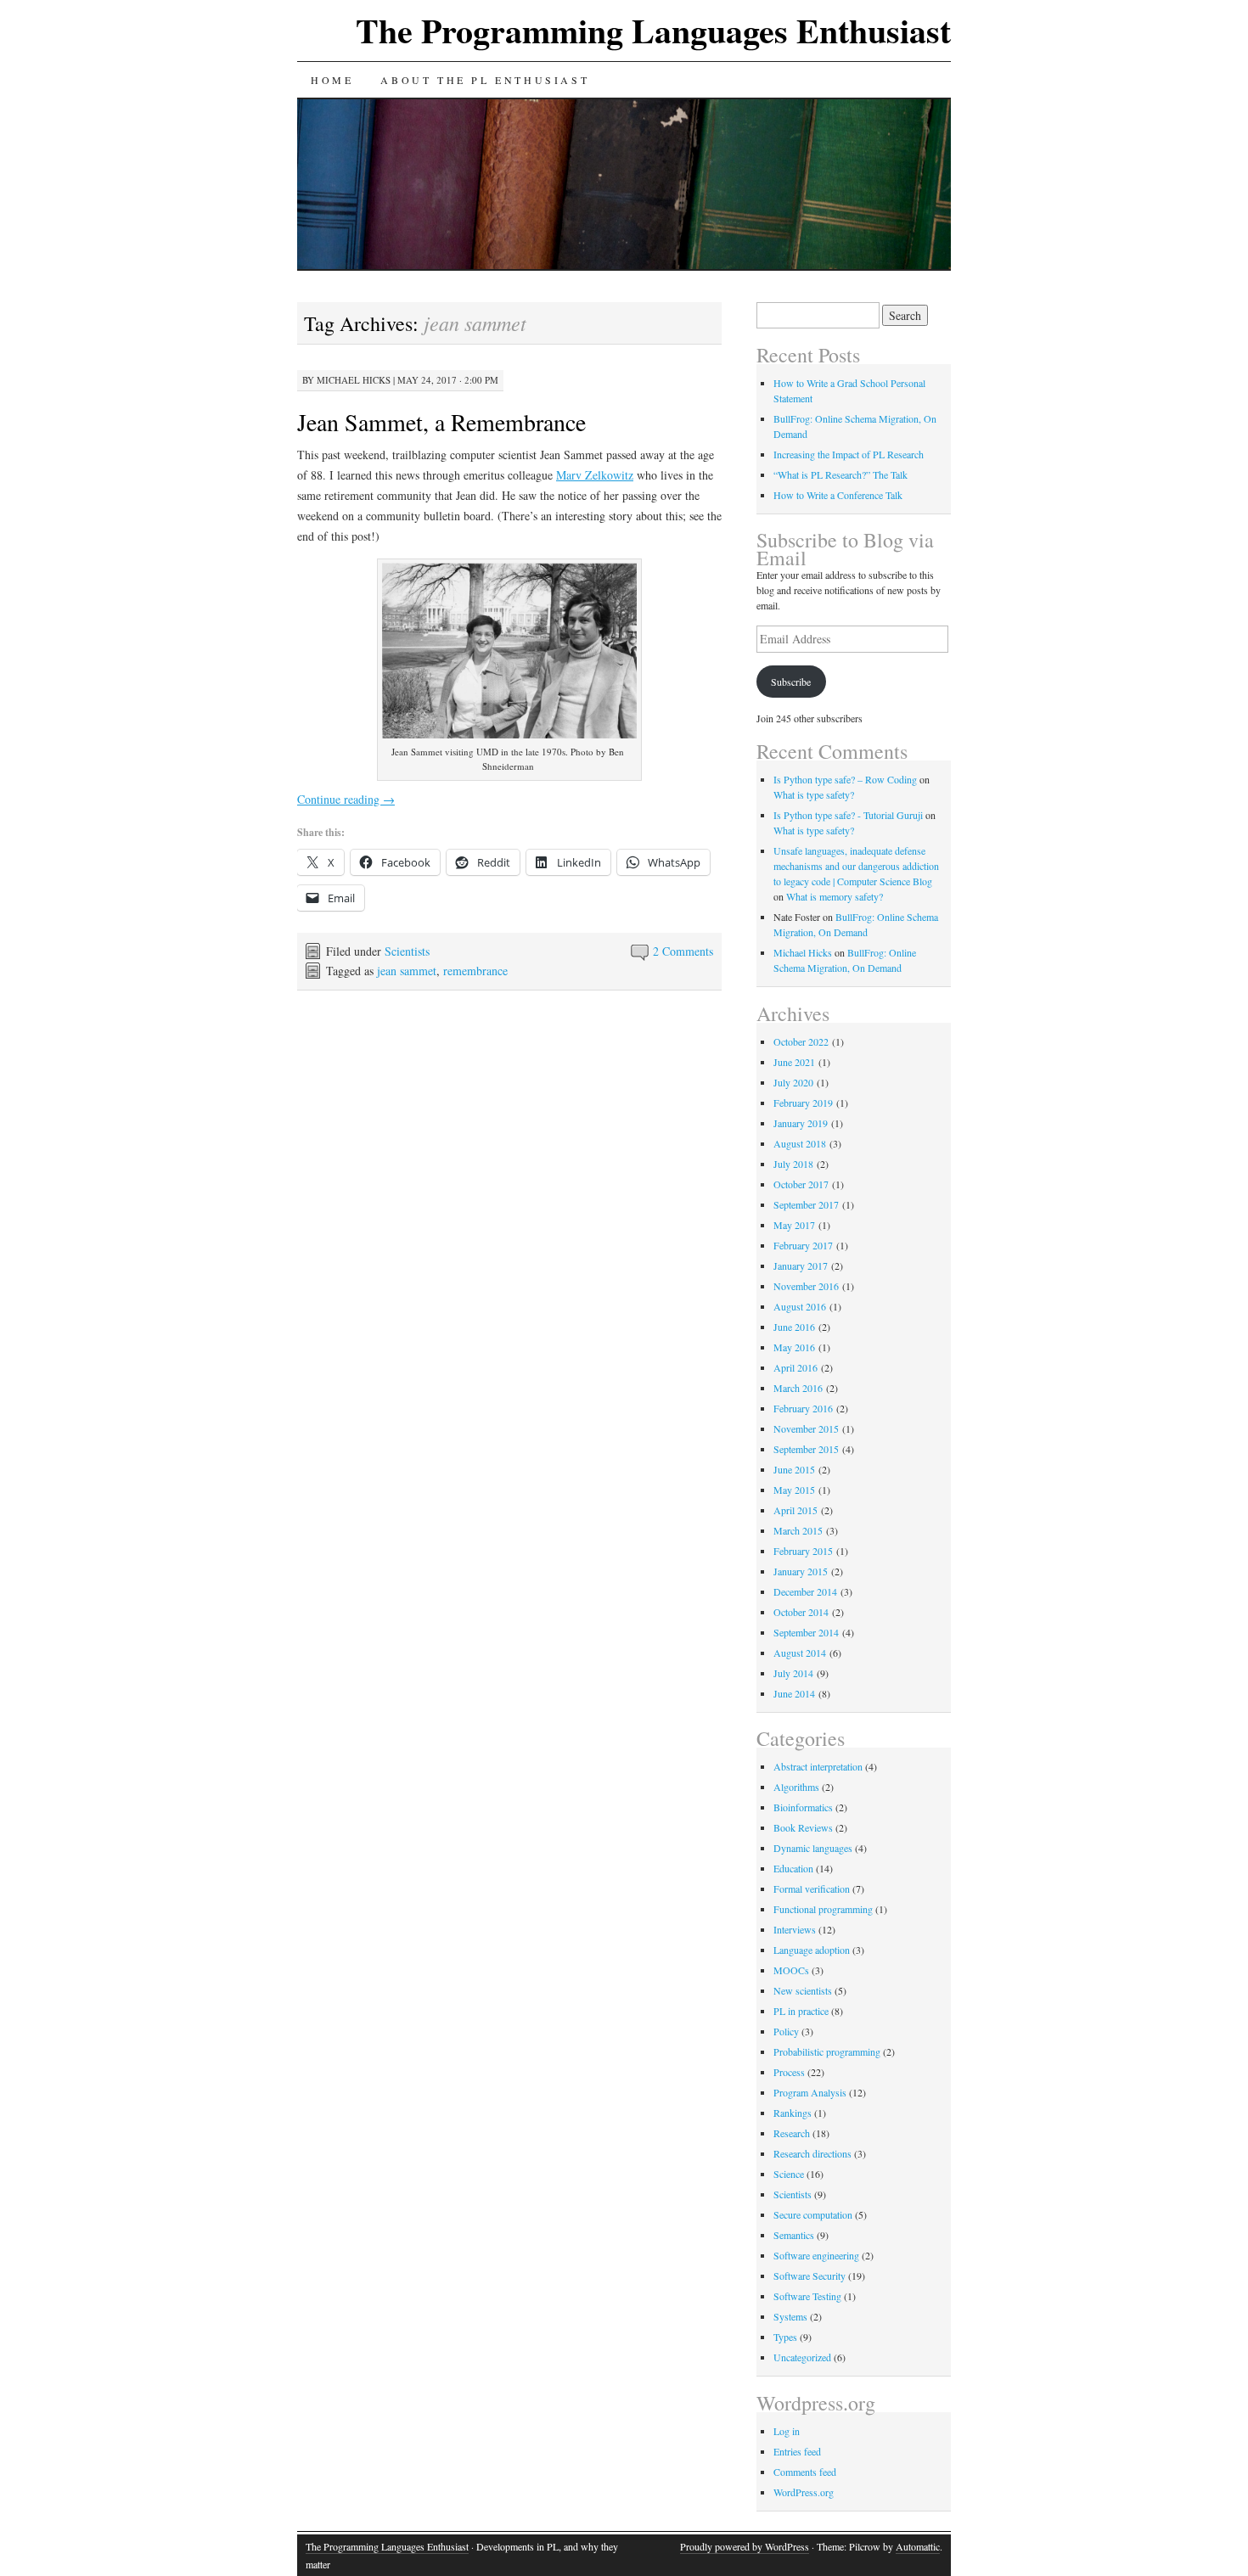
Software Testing (807, 2296)
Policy (786, 2031)
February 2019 (803, 1103)
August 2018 (800, 1143)
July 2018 (793, 1164)
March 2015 (798, 1530)
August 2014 (800, 1653)
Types (785, 2337)
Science (789, 2174)
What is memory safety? (835, 896)
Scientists (407, 951)
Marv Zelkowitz (595, 475)
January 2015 (801, 1571)
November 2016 (806, 1286)
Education (793, 1868)
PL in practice (801, 2011)
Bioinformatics (803, 1807)
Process (789, 2072)
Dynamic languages (813, 1848)
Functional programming (823, 1909)
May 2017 (794, 1225)
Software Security (810, 2276)
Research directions (812, 2153)
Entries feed (797, 2451)
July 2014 (793, 1673)
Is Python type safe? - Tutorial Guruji (848, 815)
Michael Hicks (354, 380)
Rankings (793, 2113)
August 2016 (800, 1306)
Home (332, 80)
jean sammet (407, 971)
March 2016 (798, 1388)
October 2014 (801, 1612)
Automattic (918, 2546)
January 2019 (801, 1123)
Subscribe (791, 682)
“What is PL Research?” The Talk (840, 474)
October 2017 (801, 1184)
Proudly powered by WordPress (745, 2546)
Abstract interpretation (818, 1766)
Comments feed (805, 2472)
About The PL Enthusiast (485, 80)
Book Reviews (803, 1827)
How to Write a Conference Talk (838, 495)
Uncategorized (802, 2357)
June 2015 (794, 1469)
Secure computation (813, 2214)
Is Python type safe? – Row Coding (845, 779)
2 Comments (683, 951)
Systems (790, 2316)
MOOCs (791, 1970)
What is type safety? (814, 794)
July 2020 (793, 1082)
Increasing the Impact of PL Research (849, 454)
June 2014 (794, 1693)
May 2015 (794, 1490)
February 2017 (803, 1245)
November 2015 (806, 1428)
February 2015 (803, 1551)
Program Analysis (810, 2092)
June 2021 (794, 1062)
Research (792, 2133)
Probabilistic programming (827, 2051)
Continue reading (346, 799)
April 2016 (795, 1367)
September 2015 (806, 1449)
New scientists (803, 1990)
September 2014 (806, 1632)
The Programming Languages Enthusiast (653, 30)
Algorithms (796, 1787)
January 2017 (801, 1266)
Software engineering (816, 2255)
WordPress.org (804, 2492)
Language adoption (812, 1950)
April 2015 (795, 1510)
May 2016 (794, 1347)
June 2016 (794, 1327)
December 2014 (805, 1591)
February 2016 (803, 1408)
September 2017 (806, 1204)
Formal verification (812, 1889)
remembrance (475, 971)
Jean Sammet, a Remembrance (441, 422)
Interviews (795, 1929)
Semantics (794, 2235)
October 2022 (801, 1041)
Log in (787, 2431)
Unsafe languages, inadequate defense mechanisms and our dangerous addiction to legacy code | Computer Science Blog (856, 866)
